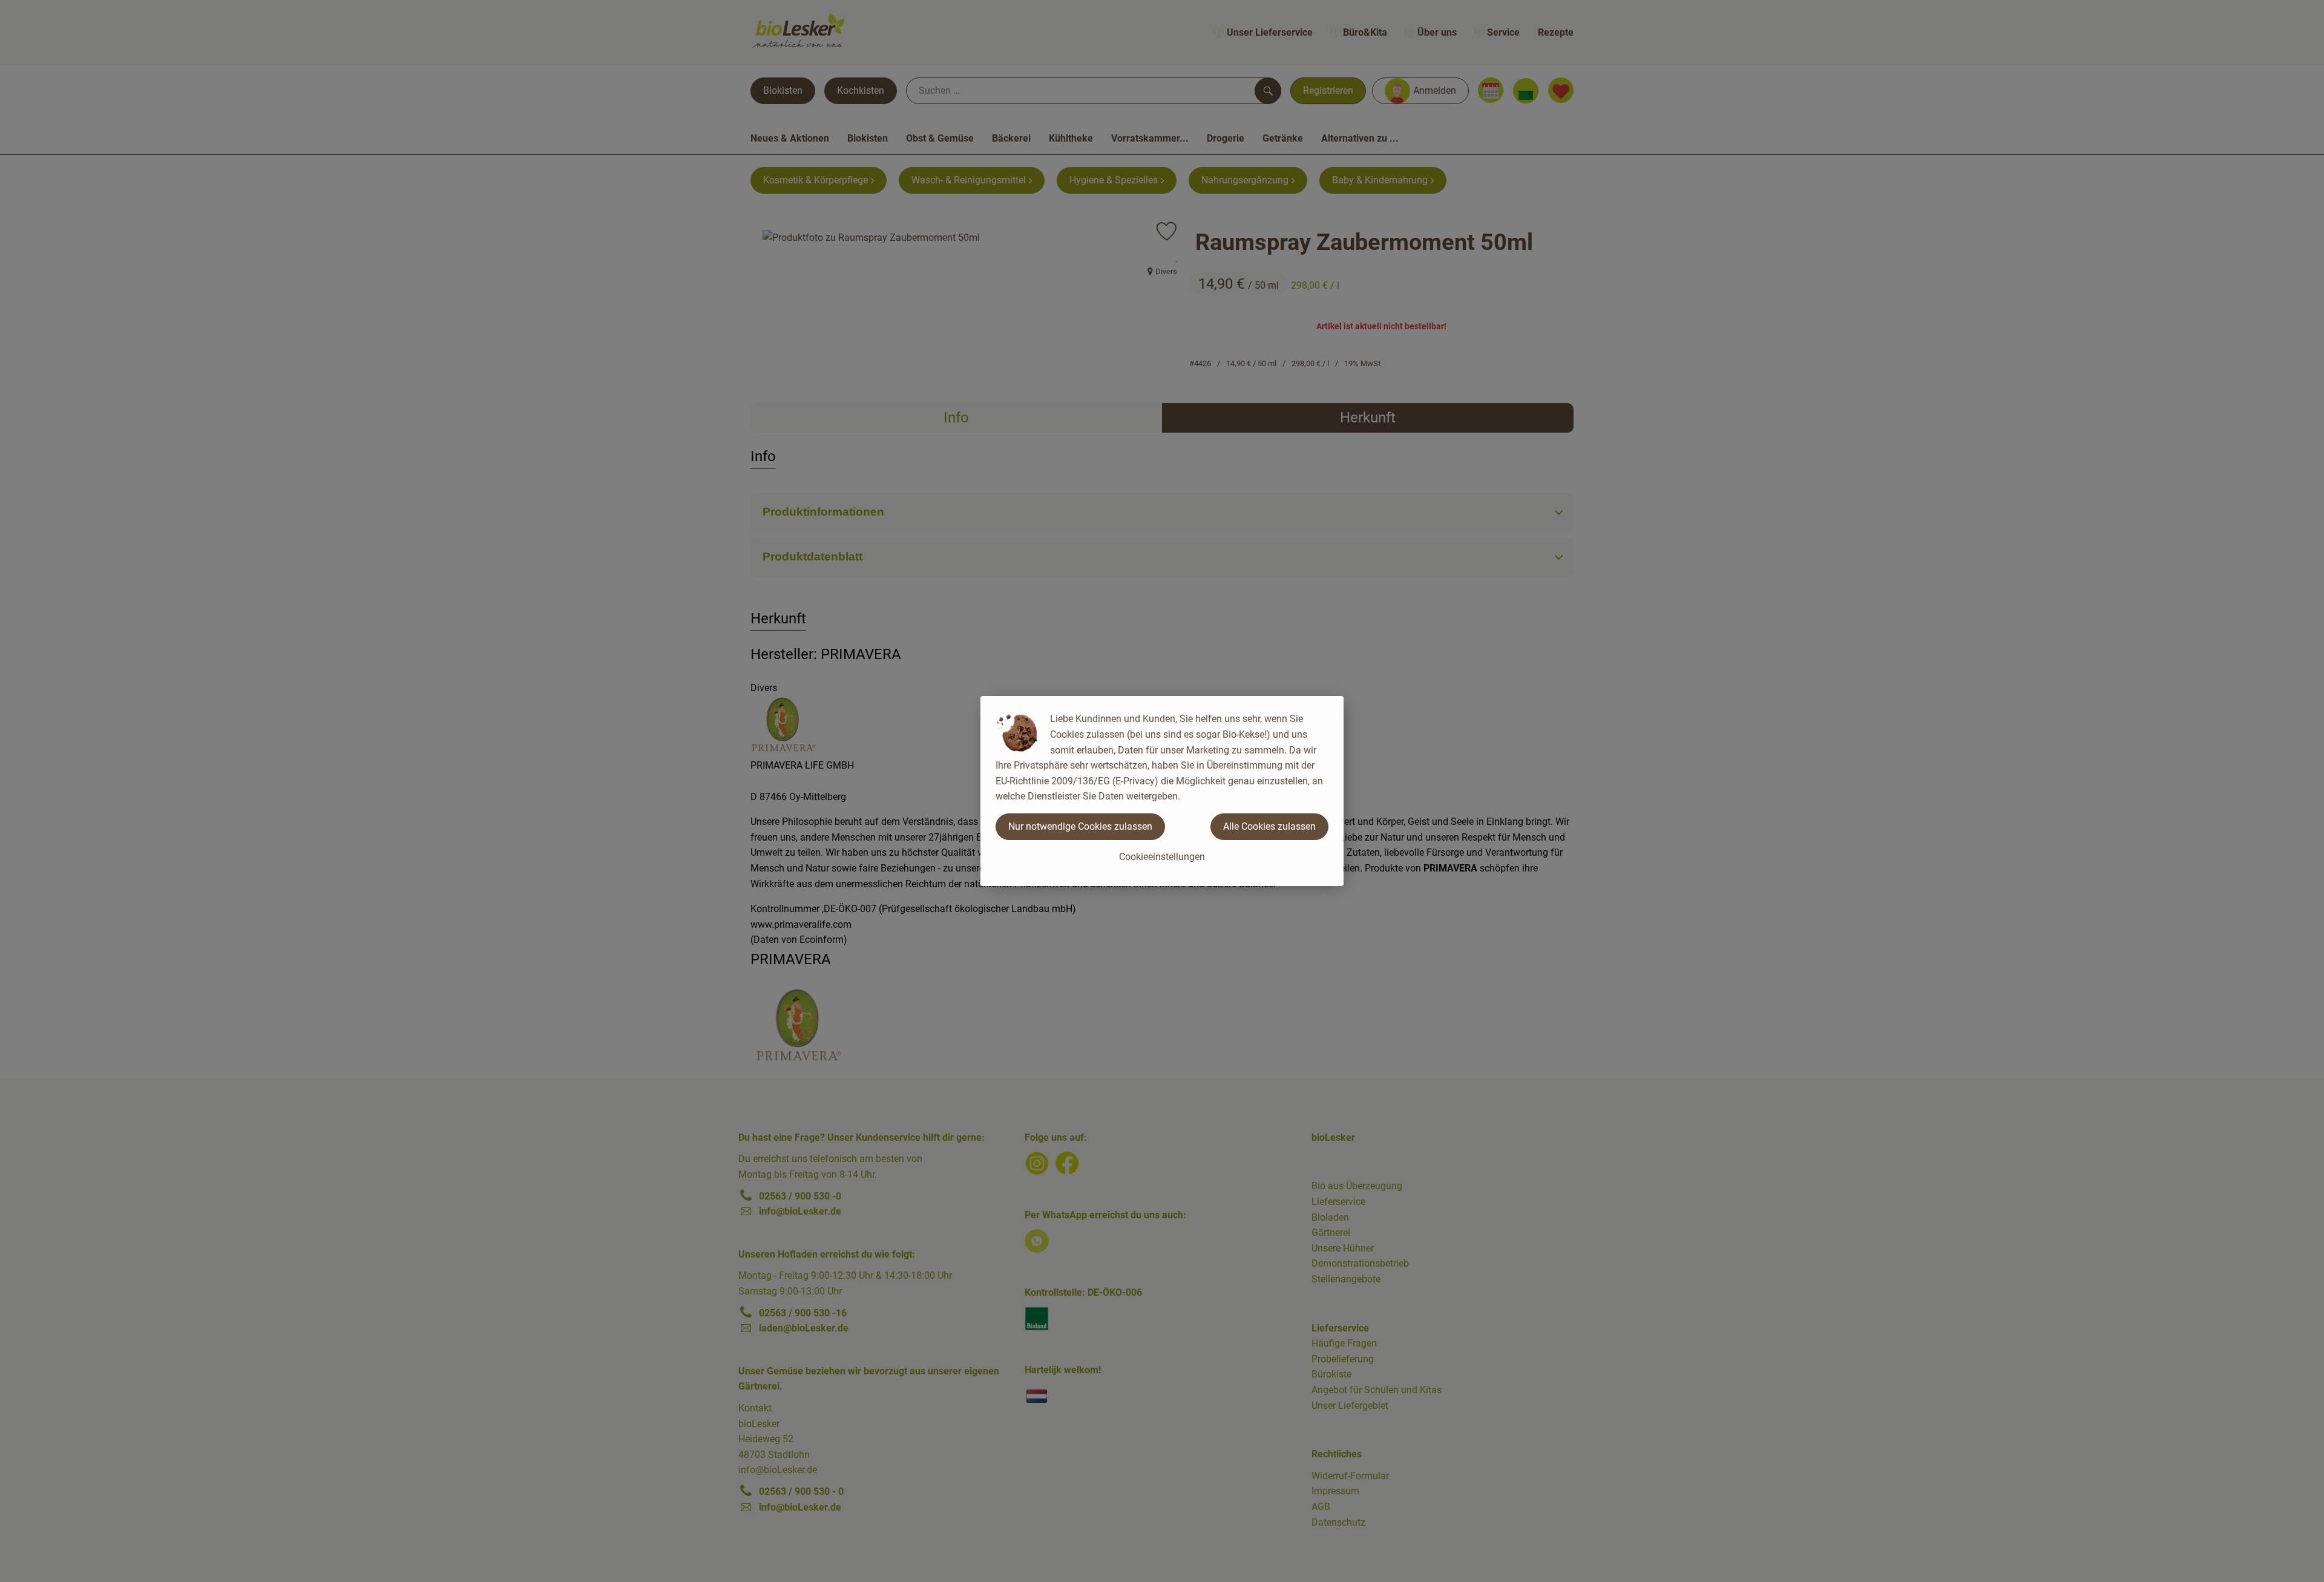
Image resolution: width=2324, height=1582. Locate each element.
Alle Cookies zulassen (1269, 826)
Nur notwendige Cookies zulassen (1080, 826)
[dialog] (1162, 791)
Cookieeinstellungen (1162, 857)
